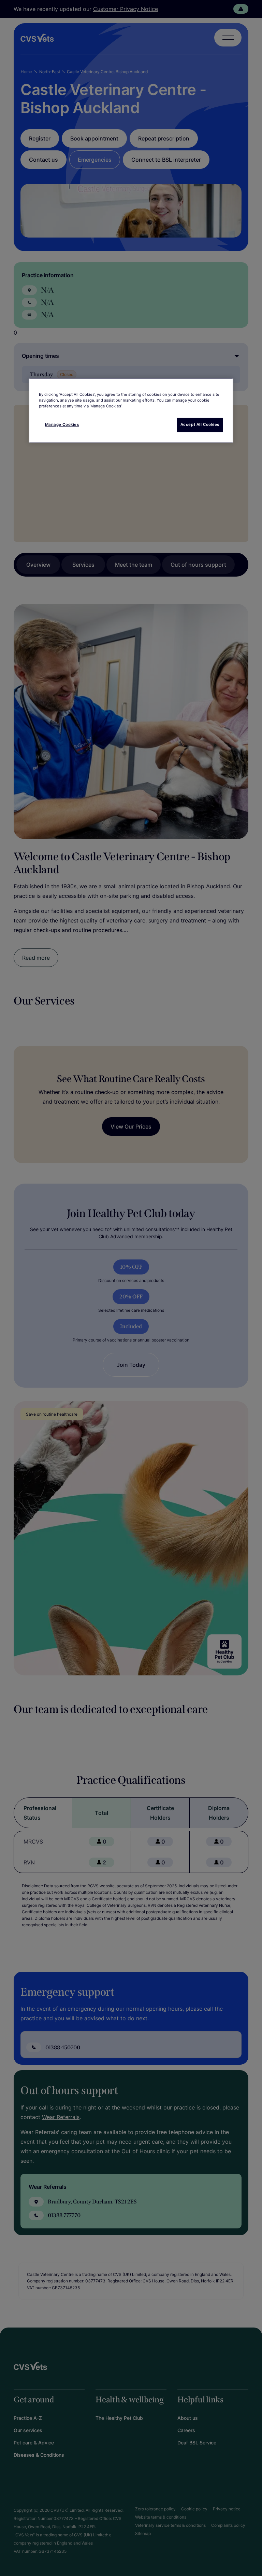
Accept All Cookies (200, 424)
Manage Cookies (62, 424)
